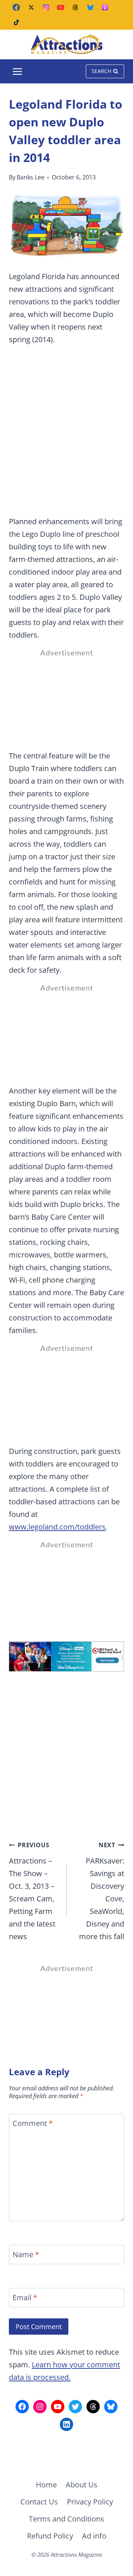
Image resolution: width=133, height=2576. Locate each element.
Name (26, 2255)
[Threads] (75, 7)
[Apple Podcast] (105, 7)
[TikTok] (16, 22)
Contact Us (39, 2502)
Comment (33, 2123)
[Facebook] (16, 7)
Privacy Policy (90, 2502)
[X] (31, 7)
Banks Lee (30, 177)
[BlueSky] (90, 7)
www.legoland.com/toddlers (57, 1527)
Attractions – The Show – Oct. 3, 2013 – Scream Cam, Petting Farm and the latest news (32, 1891)
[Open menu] (18, 71)
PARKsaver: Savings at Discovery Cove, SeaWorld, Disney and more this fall (102, 1891)
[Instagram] (46, 7)
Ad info (94, 2536)
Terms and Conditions (66, 2519)
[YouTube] (61, 7)
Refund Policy (50, 2536)
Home (46, 2485)
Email (25, 2298)
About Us (82, 2485)
